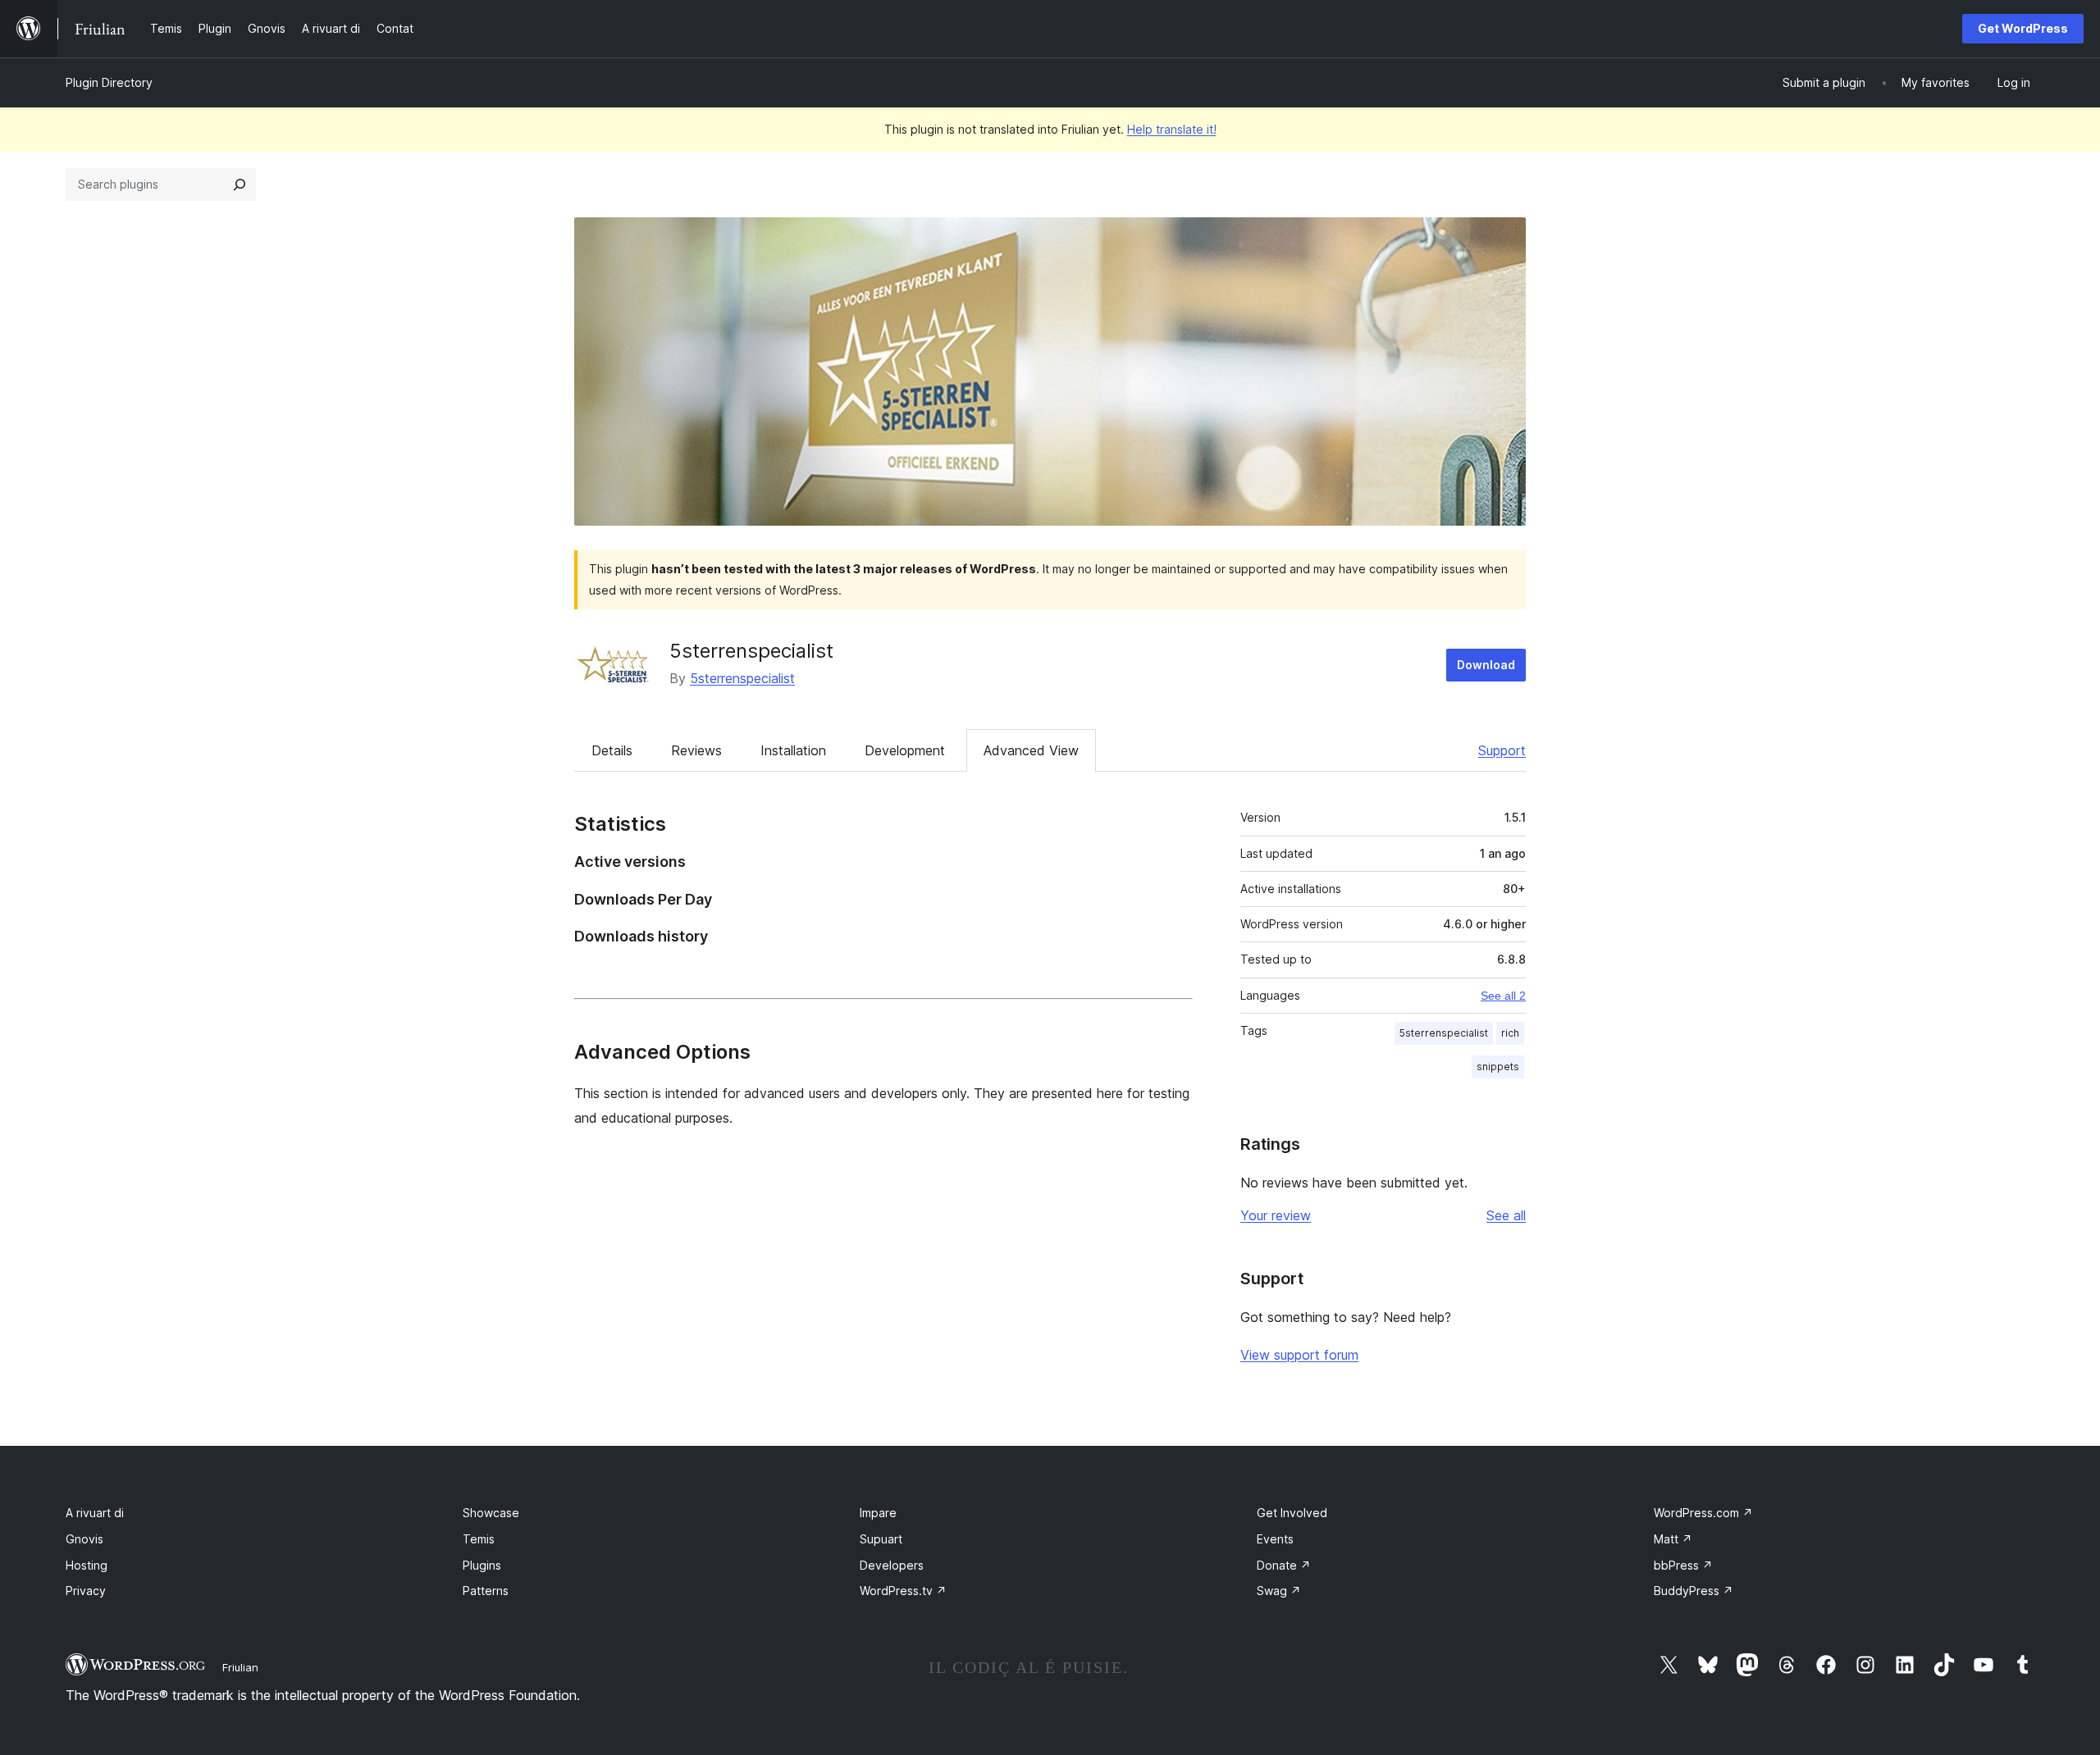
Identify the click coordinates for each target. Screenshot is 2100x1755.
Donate (1284, 1565)
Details (612, 750)
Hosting (87, 1565)
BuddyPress (1694, 1591)
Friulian (240, 1667)
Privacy (86, 1591)
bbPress (1683, 1565)
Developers (892, 1565)
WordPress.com (1703, 1513)
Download (1486, 665)
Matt (1673, 1539)
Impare (878, 1513)
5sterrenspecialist (751, 651)
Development (905, 750)
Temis (479, 1539)
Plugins (482, 1565)
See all (1506, 1215)
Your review (1276, 1215)
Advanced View (1031, 750)
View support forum (1299, 1355)
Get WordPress (2023, 28)
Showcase (491, 1513)
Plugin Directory (109, 82)
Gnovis (84, 1539)
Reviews (696, 750)
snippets (1498, 1067)
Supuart (881, 1539)
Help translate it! (1172, 129)
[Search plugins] (240, 185)
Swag (1279, 1591)
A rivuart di (95, 1513)
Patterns (486, 1591)
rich (1510, 1033)
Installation (793, 750)
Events (1275, 1539)
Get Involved (1292, 1513)
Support (1502, 750)
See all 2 (1503, 996)
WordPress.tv (903, 1591)
